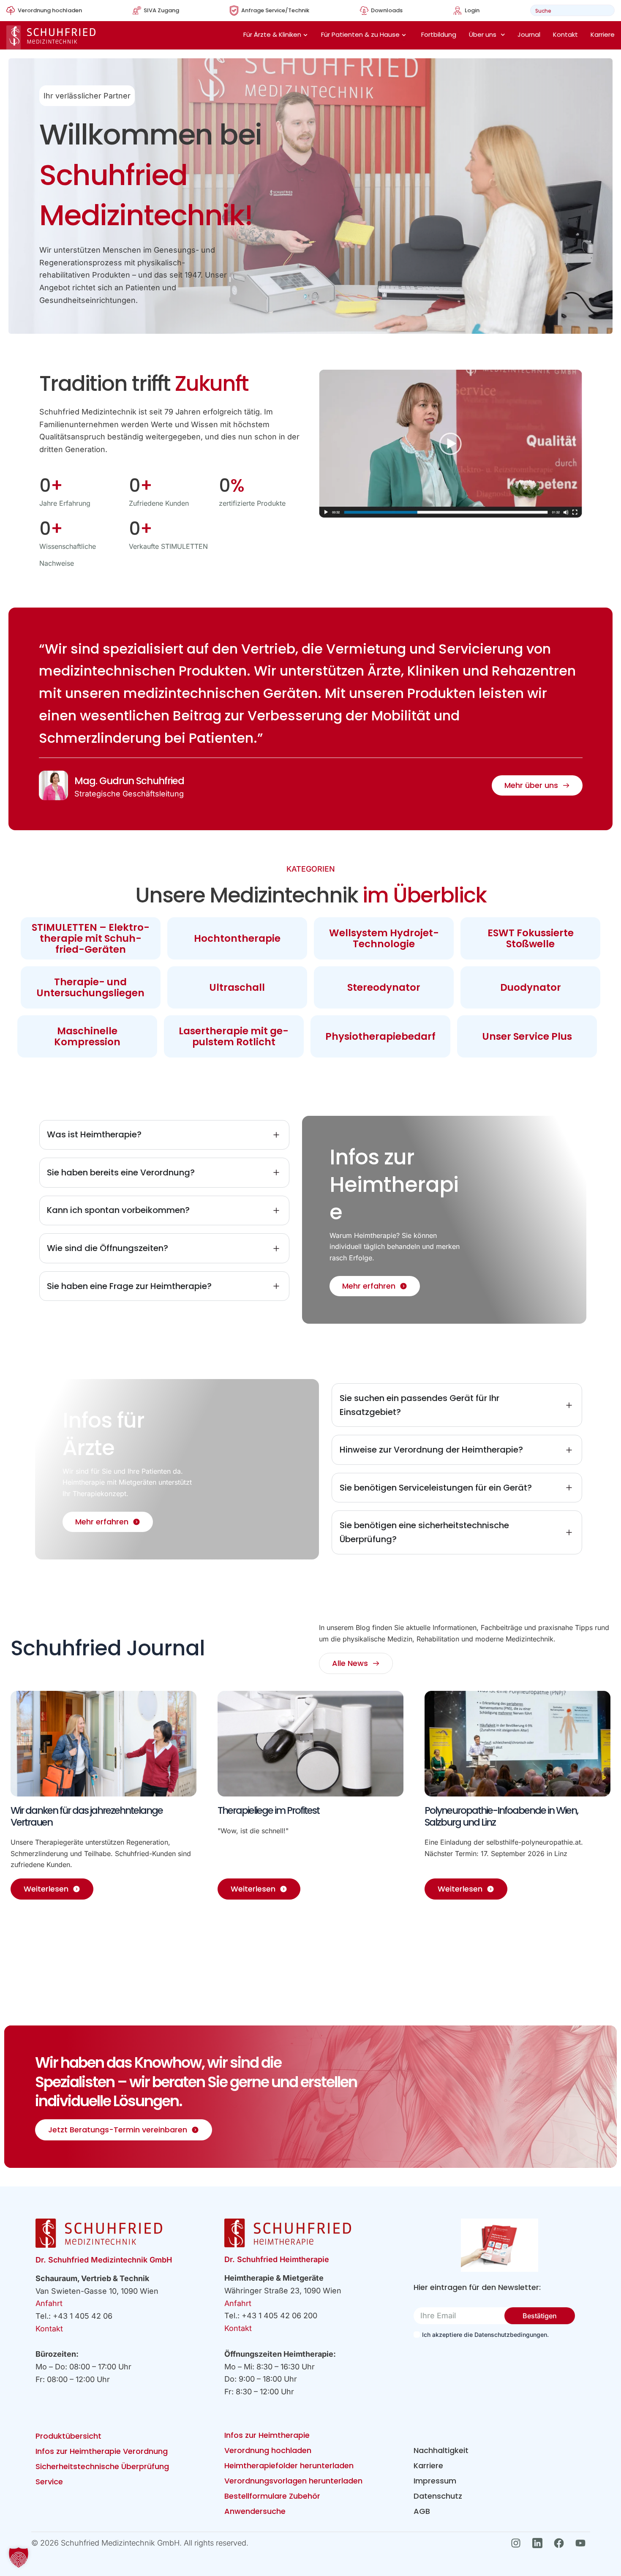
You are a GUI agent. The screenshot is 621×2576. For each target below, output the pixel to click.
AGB (422, 2511)
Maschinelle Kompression (87, 1036)
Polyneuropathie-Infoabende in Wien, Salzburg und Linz (501, 1816)
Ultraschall (237, 987)
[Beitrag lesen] (103, 1744)
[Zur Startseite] (51, 37)
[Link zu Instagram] (518, 2543)
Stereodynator (384, 987)
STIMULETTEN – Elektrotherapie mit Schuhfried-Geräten (91, 938)
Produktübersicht (68, 2436)
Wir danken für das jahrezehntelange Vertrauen (87, 1816)
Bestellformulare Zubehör (272, 2496)
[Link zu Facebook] (561, 2543)
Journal (529, 34)
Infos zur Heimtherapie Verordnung (102, 2451)
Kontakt (565, 34)
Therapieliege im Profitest (268, 1810)
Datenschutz (438, 2496)
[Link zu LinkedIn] (540, 2543)
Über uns (483, 34)
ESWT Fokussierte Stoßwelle (531, 938)
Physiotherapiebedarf (380, 1036)
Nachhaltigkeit (441, 2450)
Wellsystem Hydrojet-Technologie (384, 938)
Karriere (603, 34)
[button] (19, 2557)
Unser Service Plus (527, 1036)
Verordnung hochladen (268, 2450)
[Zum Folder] (500, 2245)
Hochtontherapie (237, 938)
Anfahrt (49, 2303)
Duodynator (531, 987)
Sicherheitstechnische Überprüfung (102, 2466)
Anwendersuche (255, 2511)
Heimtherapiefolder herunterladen (289, 2466)
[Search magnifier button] (606, 10)
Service (49, 2482)
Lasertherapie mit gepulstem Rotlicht (234, 1036)
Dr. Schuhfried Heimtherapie (277, 2259)
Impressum (435, 2481)
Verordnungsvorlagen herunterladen (293, 2481)
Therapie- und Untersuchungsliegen (90, 987)
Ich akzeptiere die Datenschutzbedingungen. (485, 2335)
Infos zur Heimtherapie (267, 2435)
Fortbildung (439, 34)
